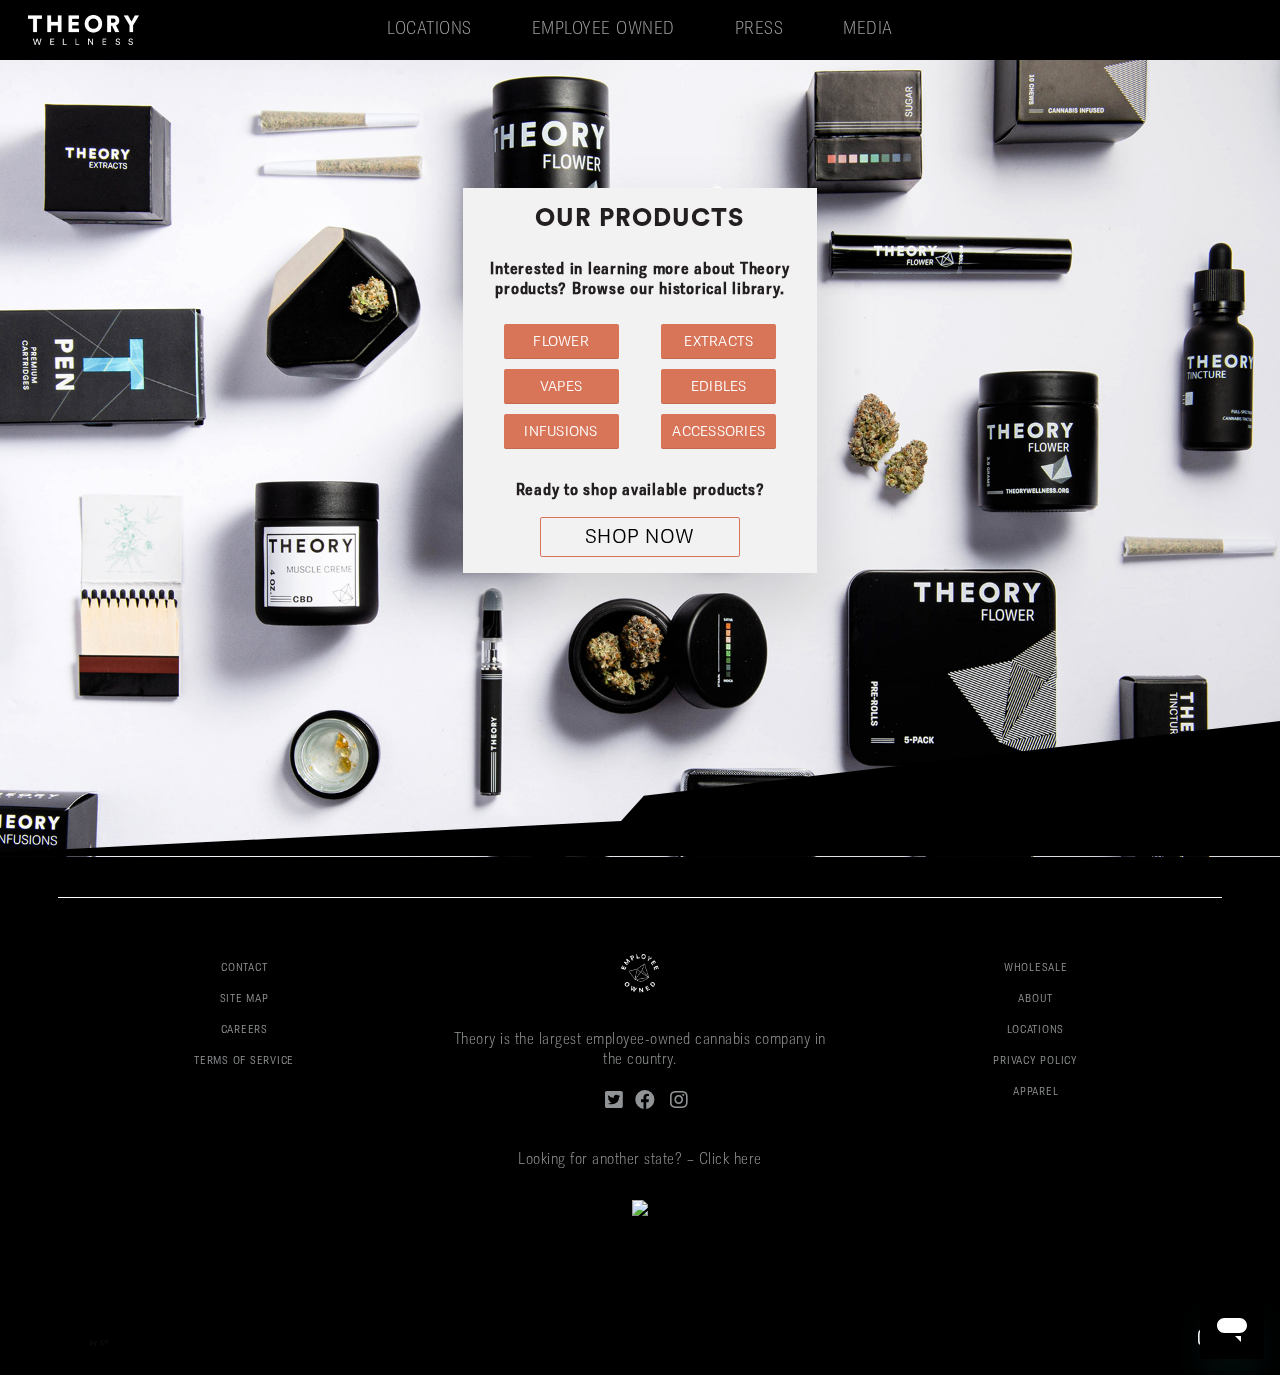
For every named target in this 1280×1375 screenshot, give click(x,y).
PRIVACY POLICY (1035, 1061)
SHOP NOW (640, 538)
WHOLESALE (1036, 968)
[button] (561, 341)
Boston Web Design (58, 1343)
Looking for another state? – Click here (640, 1160)
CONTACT (244, 968)
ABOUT (1035, 999)
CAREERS (244, 1030)
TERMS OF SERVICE (244, 1061)
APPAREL (1035, 1092)
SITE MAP (244, 999)
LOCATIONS (1035, 1030)
